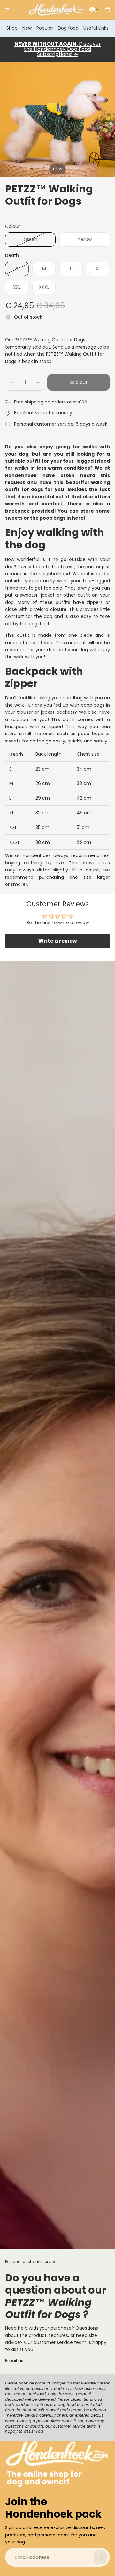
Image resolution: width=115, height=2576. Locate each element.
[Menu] (7, 10)
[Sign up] (100, 2557)
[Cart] (107, 10)
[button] (94, 10)
